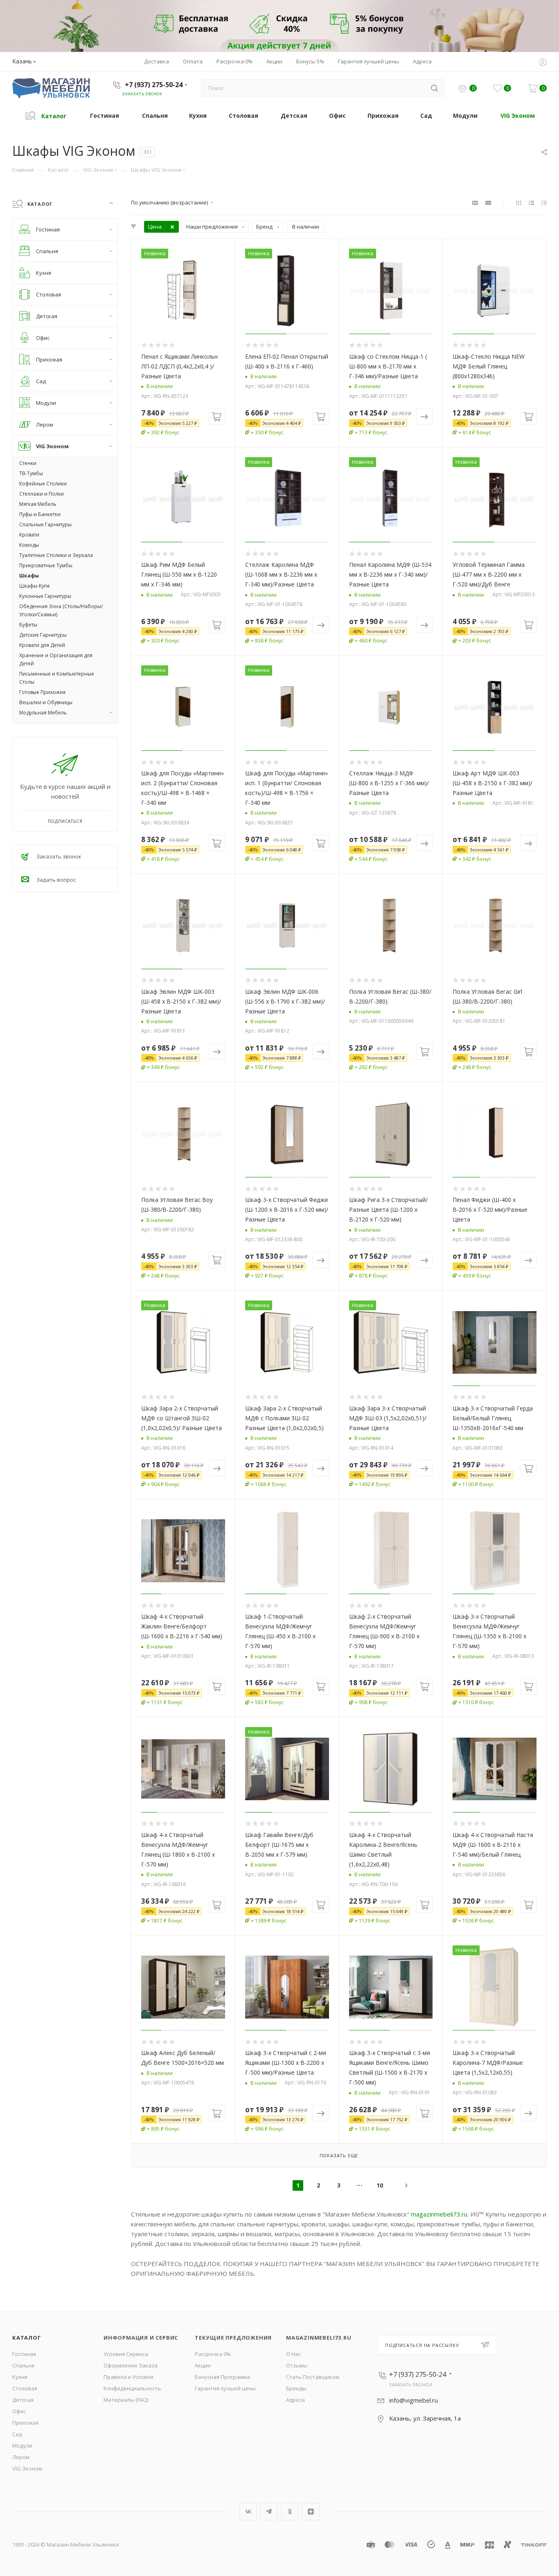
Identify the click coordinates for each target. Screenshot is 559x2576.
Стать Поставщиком (313, 2377)
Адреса (295, 2400)
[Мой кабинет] (543, 63)
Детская (23, 2400)
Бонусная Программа (222, 2377)
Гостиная (24, 2354)
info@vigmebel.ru (414, 2400)
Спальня (23, 2365)
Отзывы (297, 2365)
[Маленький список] (475, 202)
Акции (203, 2365)
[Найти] (434, 88)
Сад (17, 2434)
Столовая (25, 2388)
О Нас (293, 2354)
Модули (22, 2446)
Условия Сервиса (126, 2354)
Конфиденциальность (132, 2388)
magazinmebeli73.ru (439, 2214)
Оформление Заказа (131, 2365)
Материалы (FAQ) (126, 2400)
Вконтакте (248, 2512)
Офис (19, 2411)
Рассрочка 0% (213, 2354)
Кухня (20, 2377)
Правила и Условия (128, 2377)
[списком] (531, 202)
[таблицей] (544, 202)
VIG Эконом (27, 2468)
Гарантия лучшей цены (225, 2388)
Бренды (296, 2388)
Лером (21, 2457)
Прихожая (25, 2423)
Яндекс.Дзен (311, 2512)
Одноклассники (290, 2512)
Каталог (27, 2338)
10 (380, 2185)
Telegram (269, 2512)
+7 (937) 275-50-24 (154, 85)
